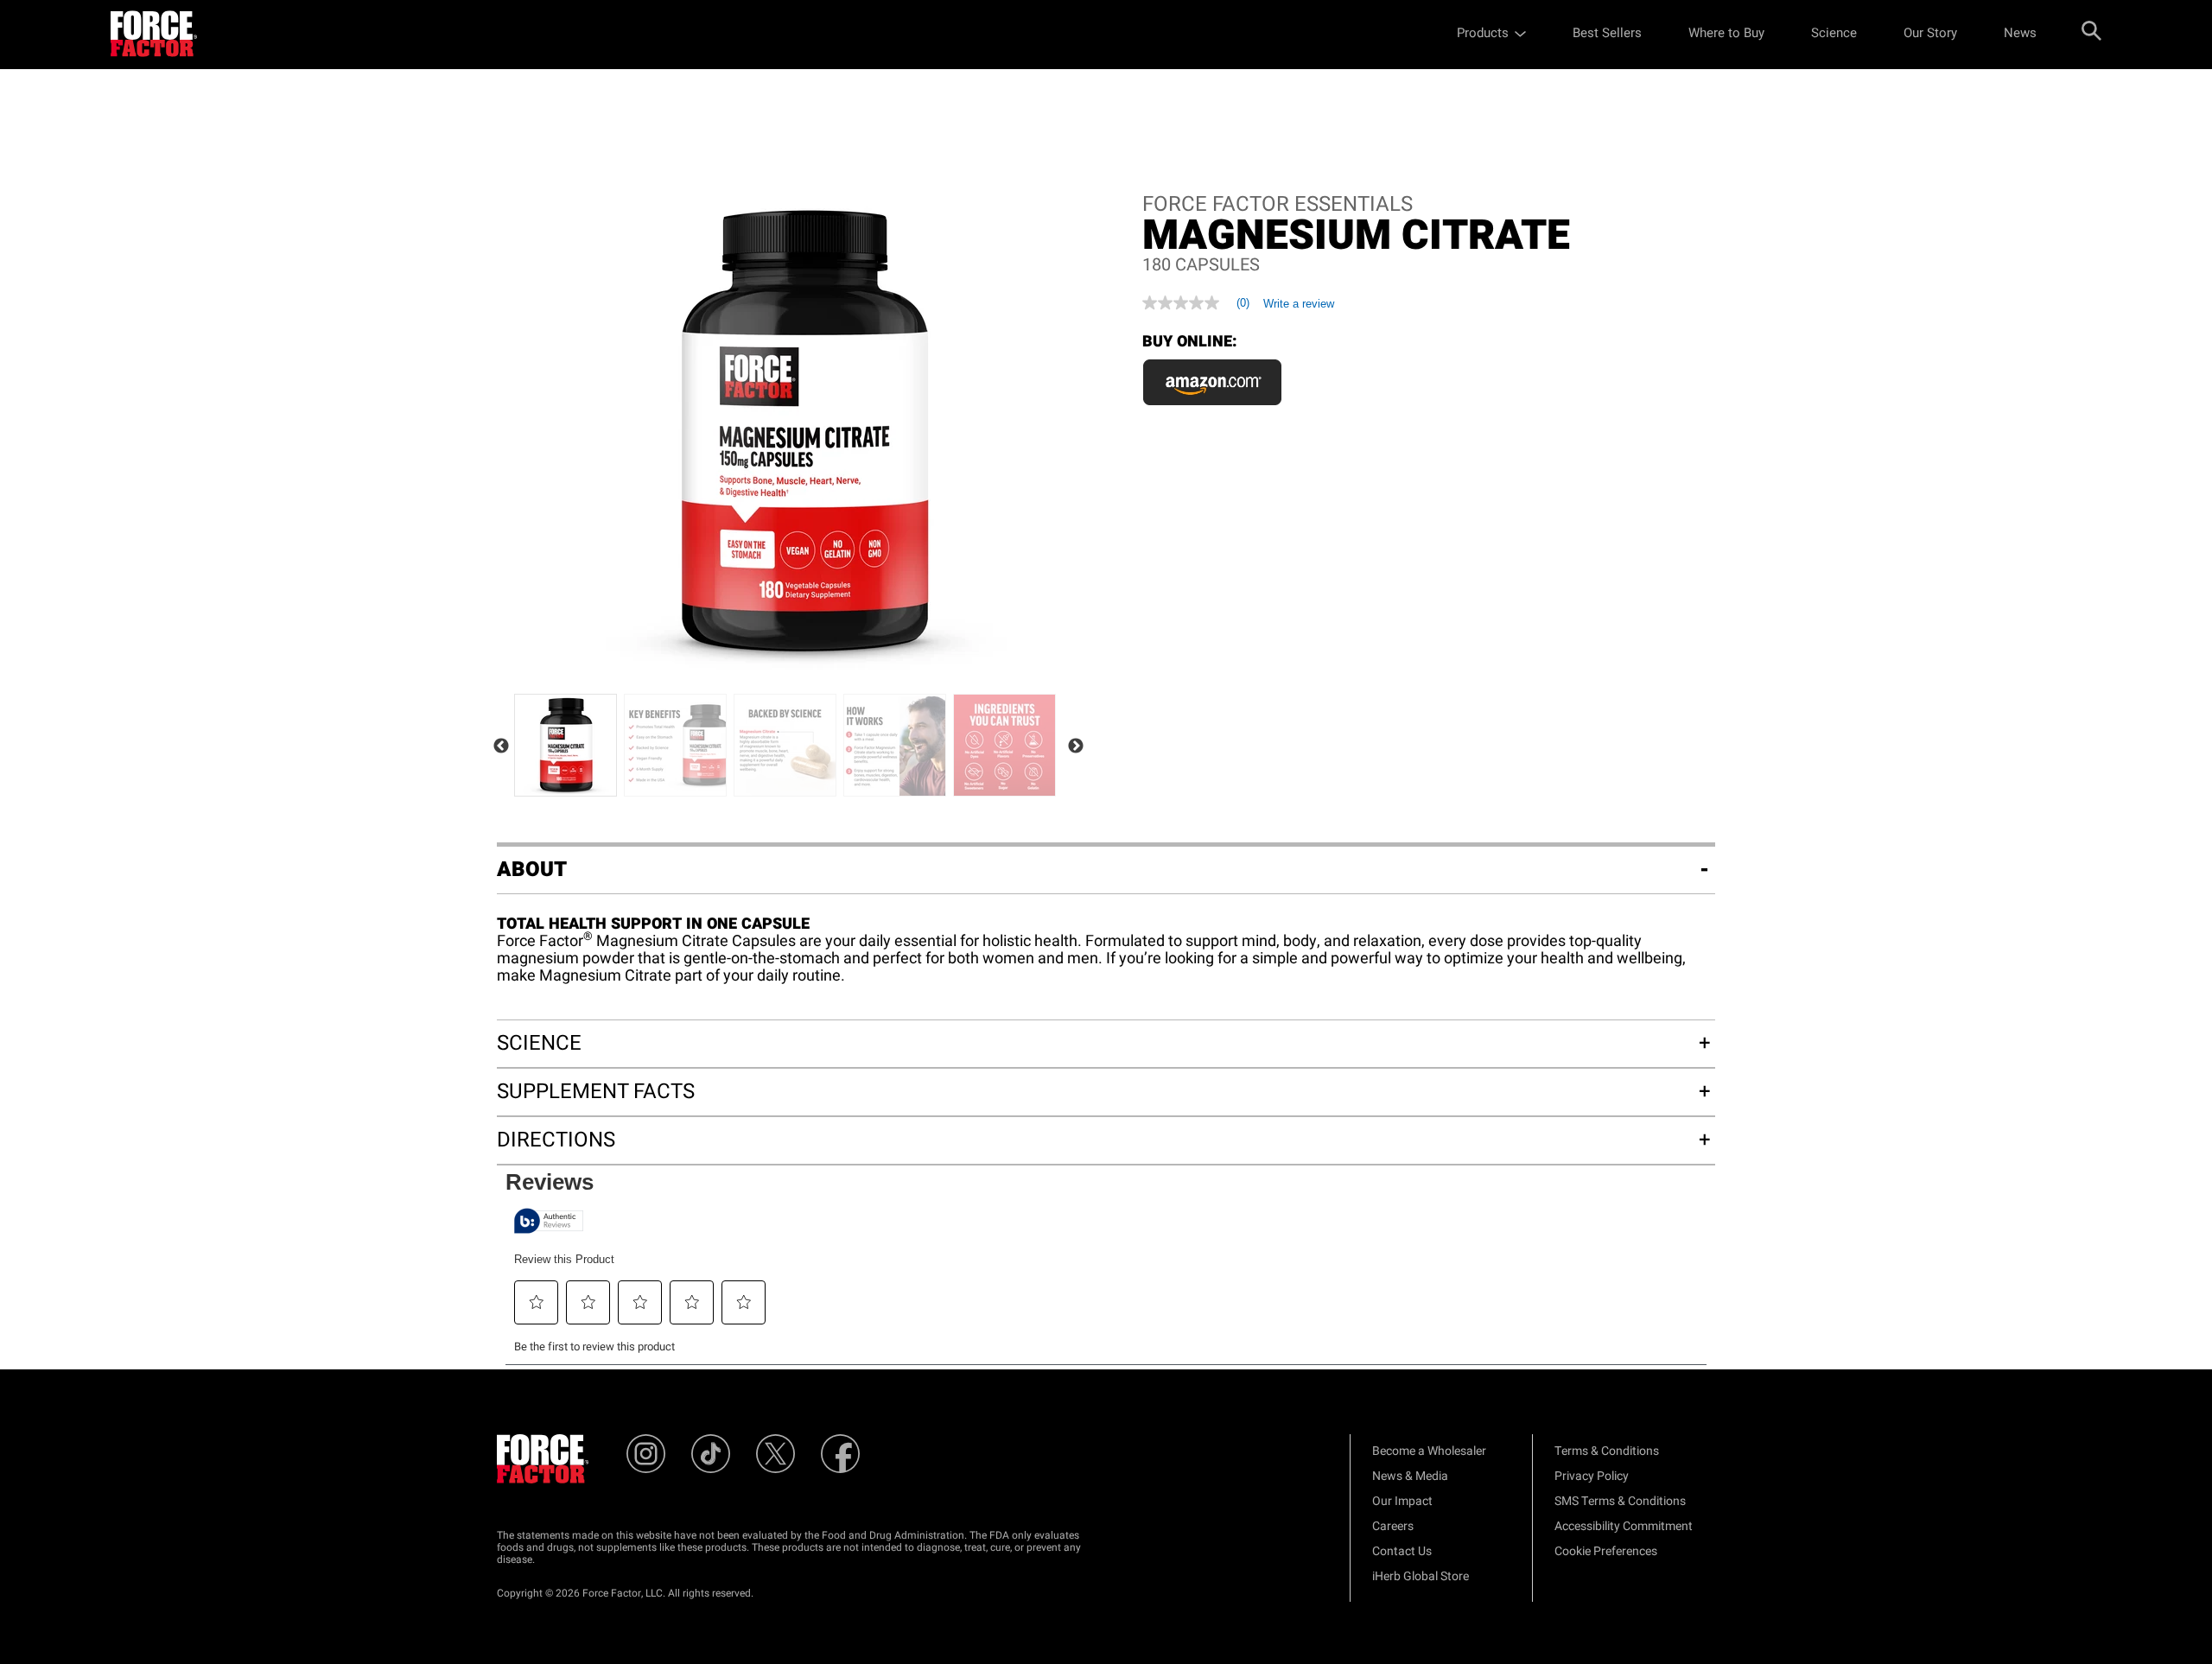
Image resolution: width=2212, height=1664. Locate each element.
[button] (537, 1302)
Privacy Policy (1592, 1476)
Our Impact (1402, 1501)
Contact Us (1402, 1551)
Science (1834, 33)
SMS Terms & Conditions (1620, 1501)
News (2020, 33)
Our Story (1930, 33)
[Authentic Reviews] (549, 1221)
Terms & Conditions (1607, 1451)
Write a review (1299, 304)
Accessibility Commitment (1624, 1526)
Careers (1393, 1526)
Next (1076, 746)
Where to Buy (1726, 33)
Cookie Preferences (1606, 1551)
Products (1483, 33)
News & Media (1410, 1476)
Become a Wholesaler (1429, 1451)
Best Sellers (1607, 33)
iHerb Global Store (1421, 1576)
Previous (501, 746)
